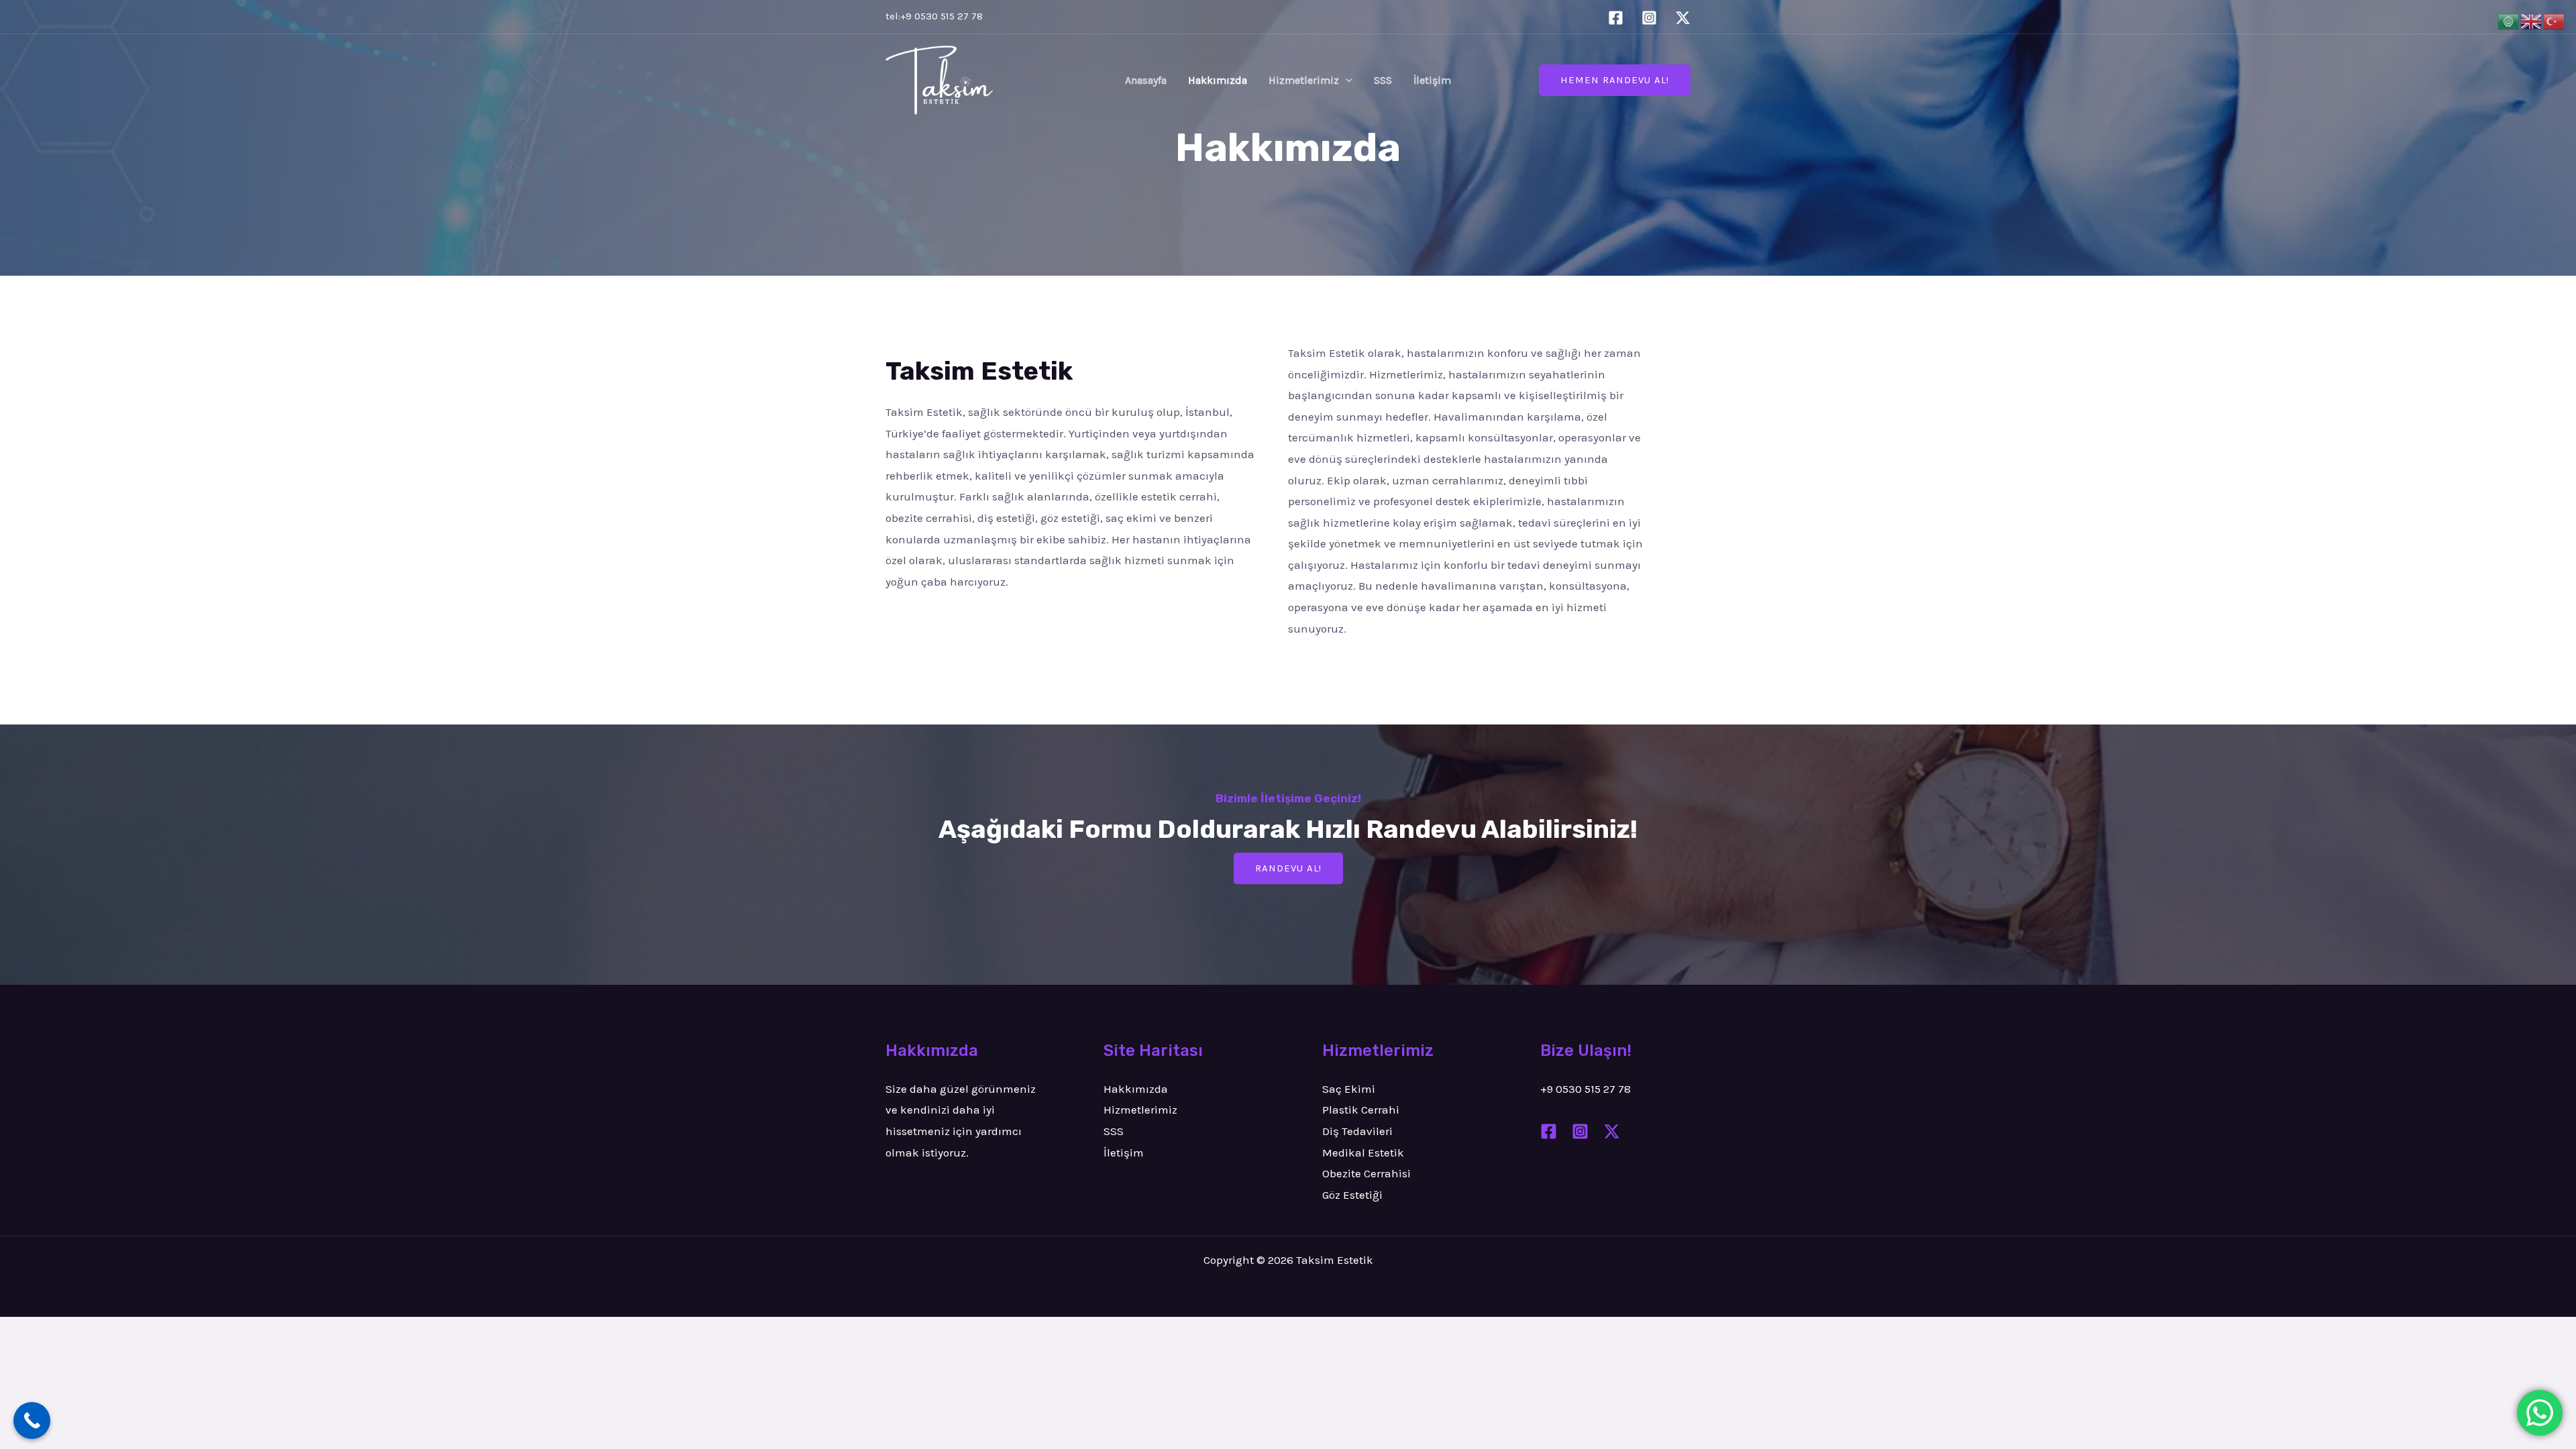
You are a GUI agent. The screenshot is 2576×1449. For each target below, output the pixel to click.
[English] (2532, 20)
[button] (1346, 80)
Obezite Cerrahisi (1366, 1173)
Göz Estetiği (1352, 1195)
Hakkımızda (1218, 80)
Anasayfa (1146, 80)
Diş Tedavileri (1357, 1131)
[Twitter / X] (1683, 18)
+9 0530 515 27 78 (1586, 1089)
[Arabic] (2509, 20)
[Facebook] (1616, 18)
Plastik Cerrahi (1361, 1110)
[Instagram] (1649, 18)
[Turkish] (2555, 20)
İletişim (1432, 80)
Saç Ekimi (1349, 1089)
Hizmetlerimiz (1304, 80)
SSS (1383, 80)
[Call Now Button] (32, 1420)
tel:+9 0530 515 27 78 (934, 16)
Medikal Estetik (1363, 1152)
